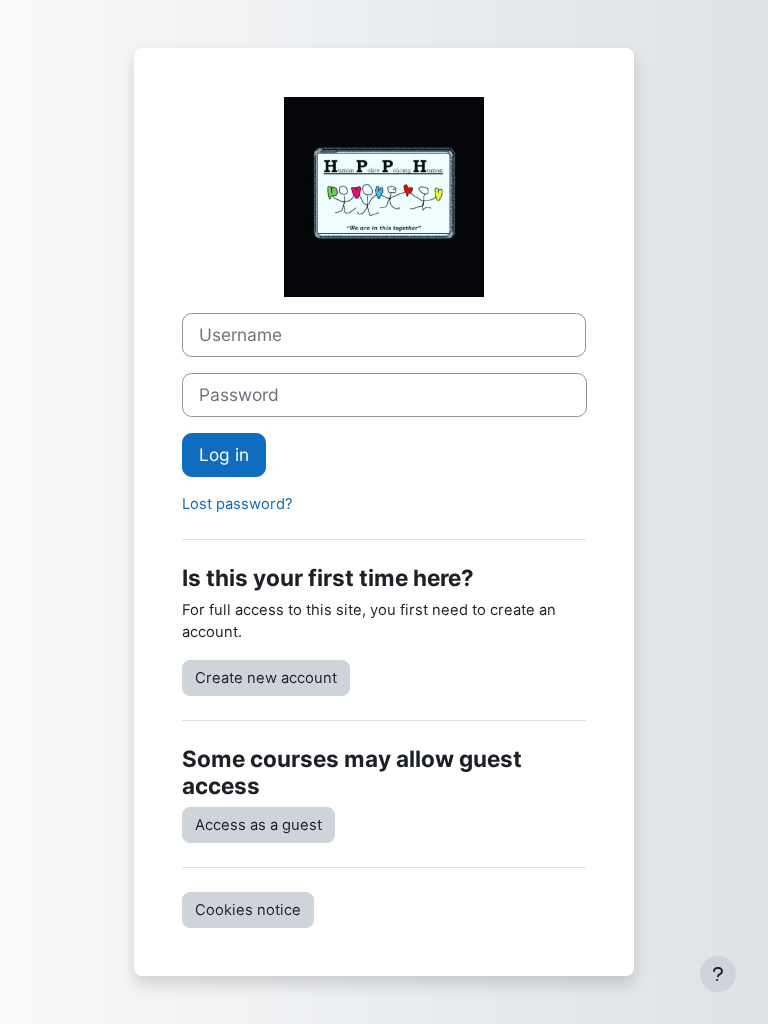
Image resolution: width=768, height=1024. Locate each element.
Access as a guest (258, 825)
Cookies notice (248, 910)
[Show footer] (718, 974)
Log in (224, 454)
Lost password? (237, 504)
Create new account (266, 678)
